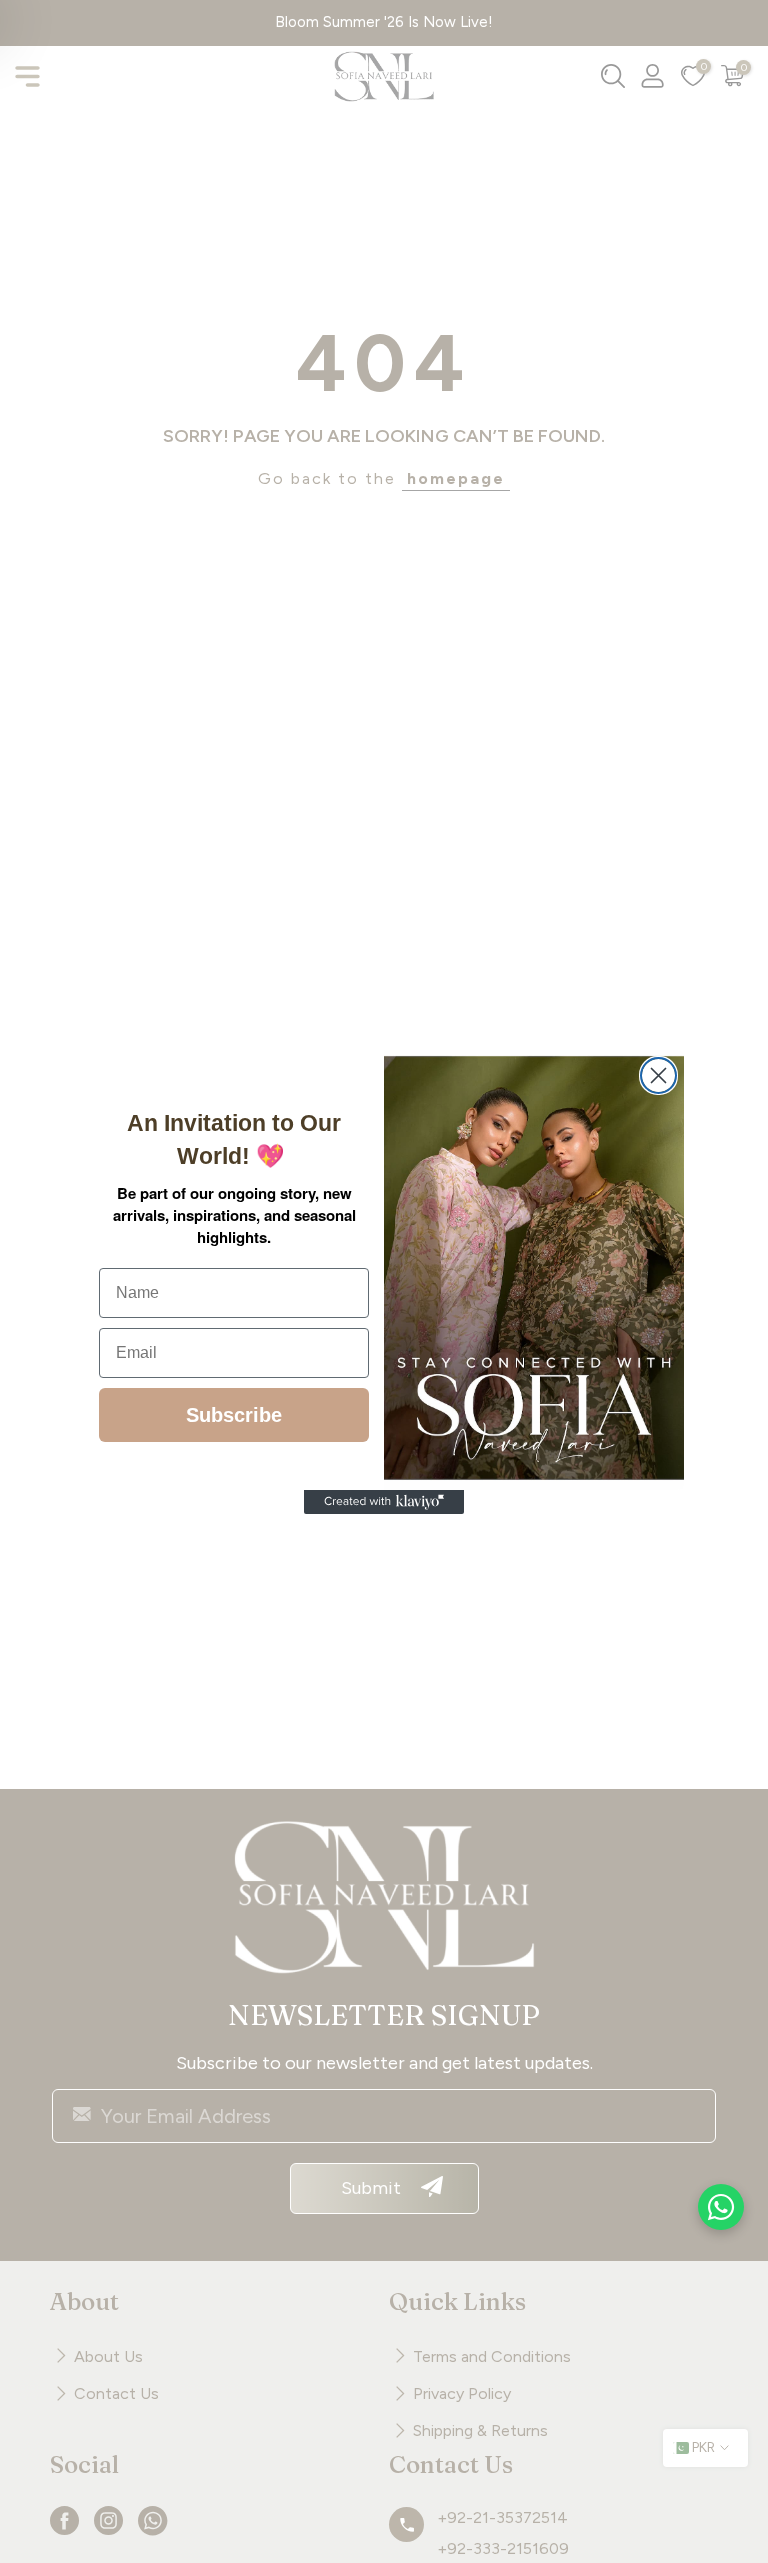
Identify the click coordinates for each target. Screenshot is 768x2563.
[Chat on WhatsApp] (721, 2207)
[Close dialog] (658, 1075)
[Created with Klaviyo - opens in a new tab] (384, 1502)
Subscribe (234, 1415)
